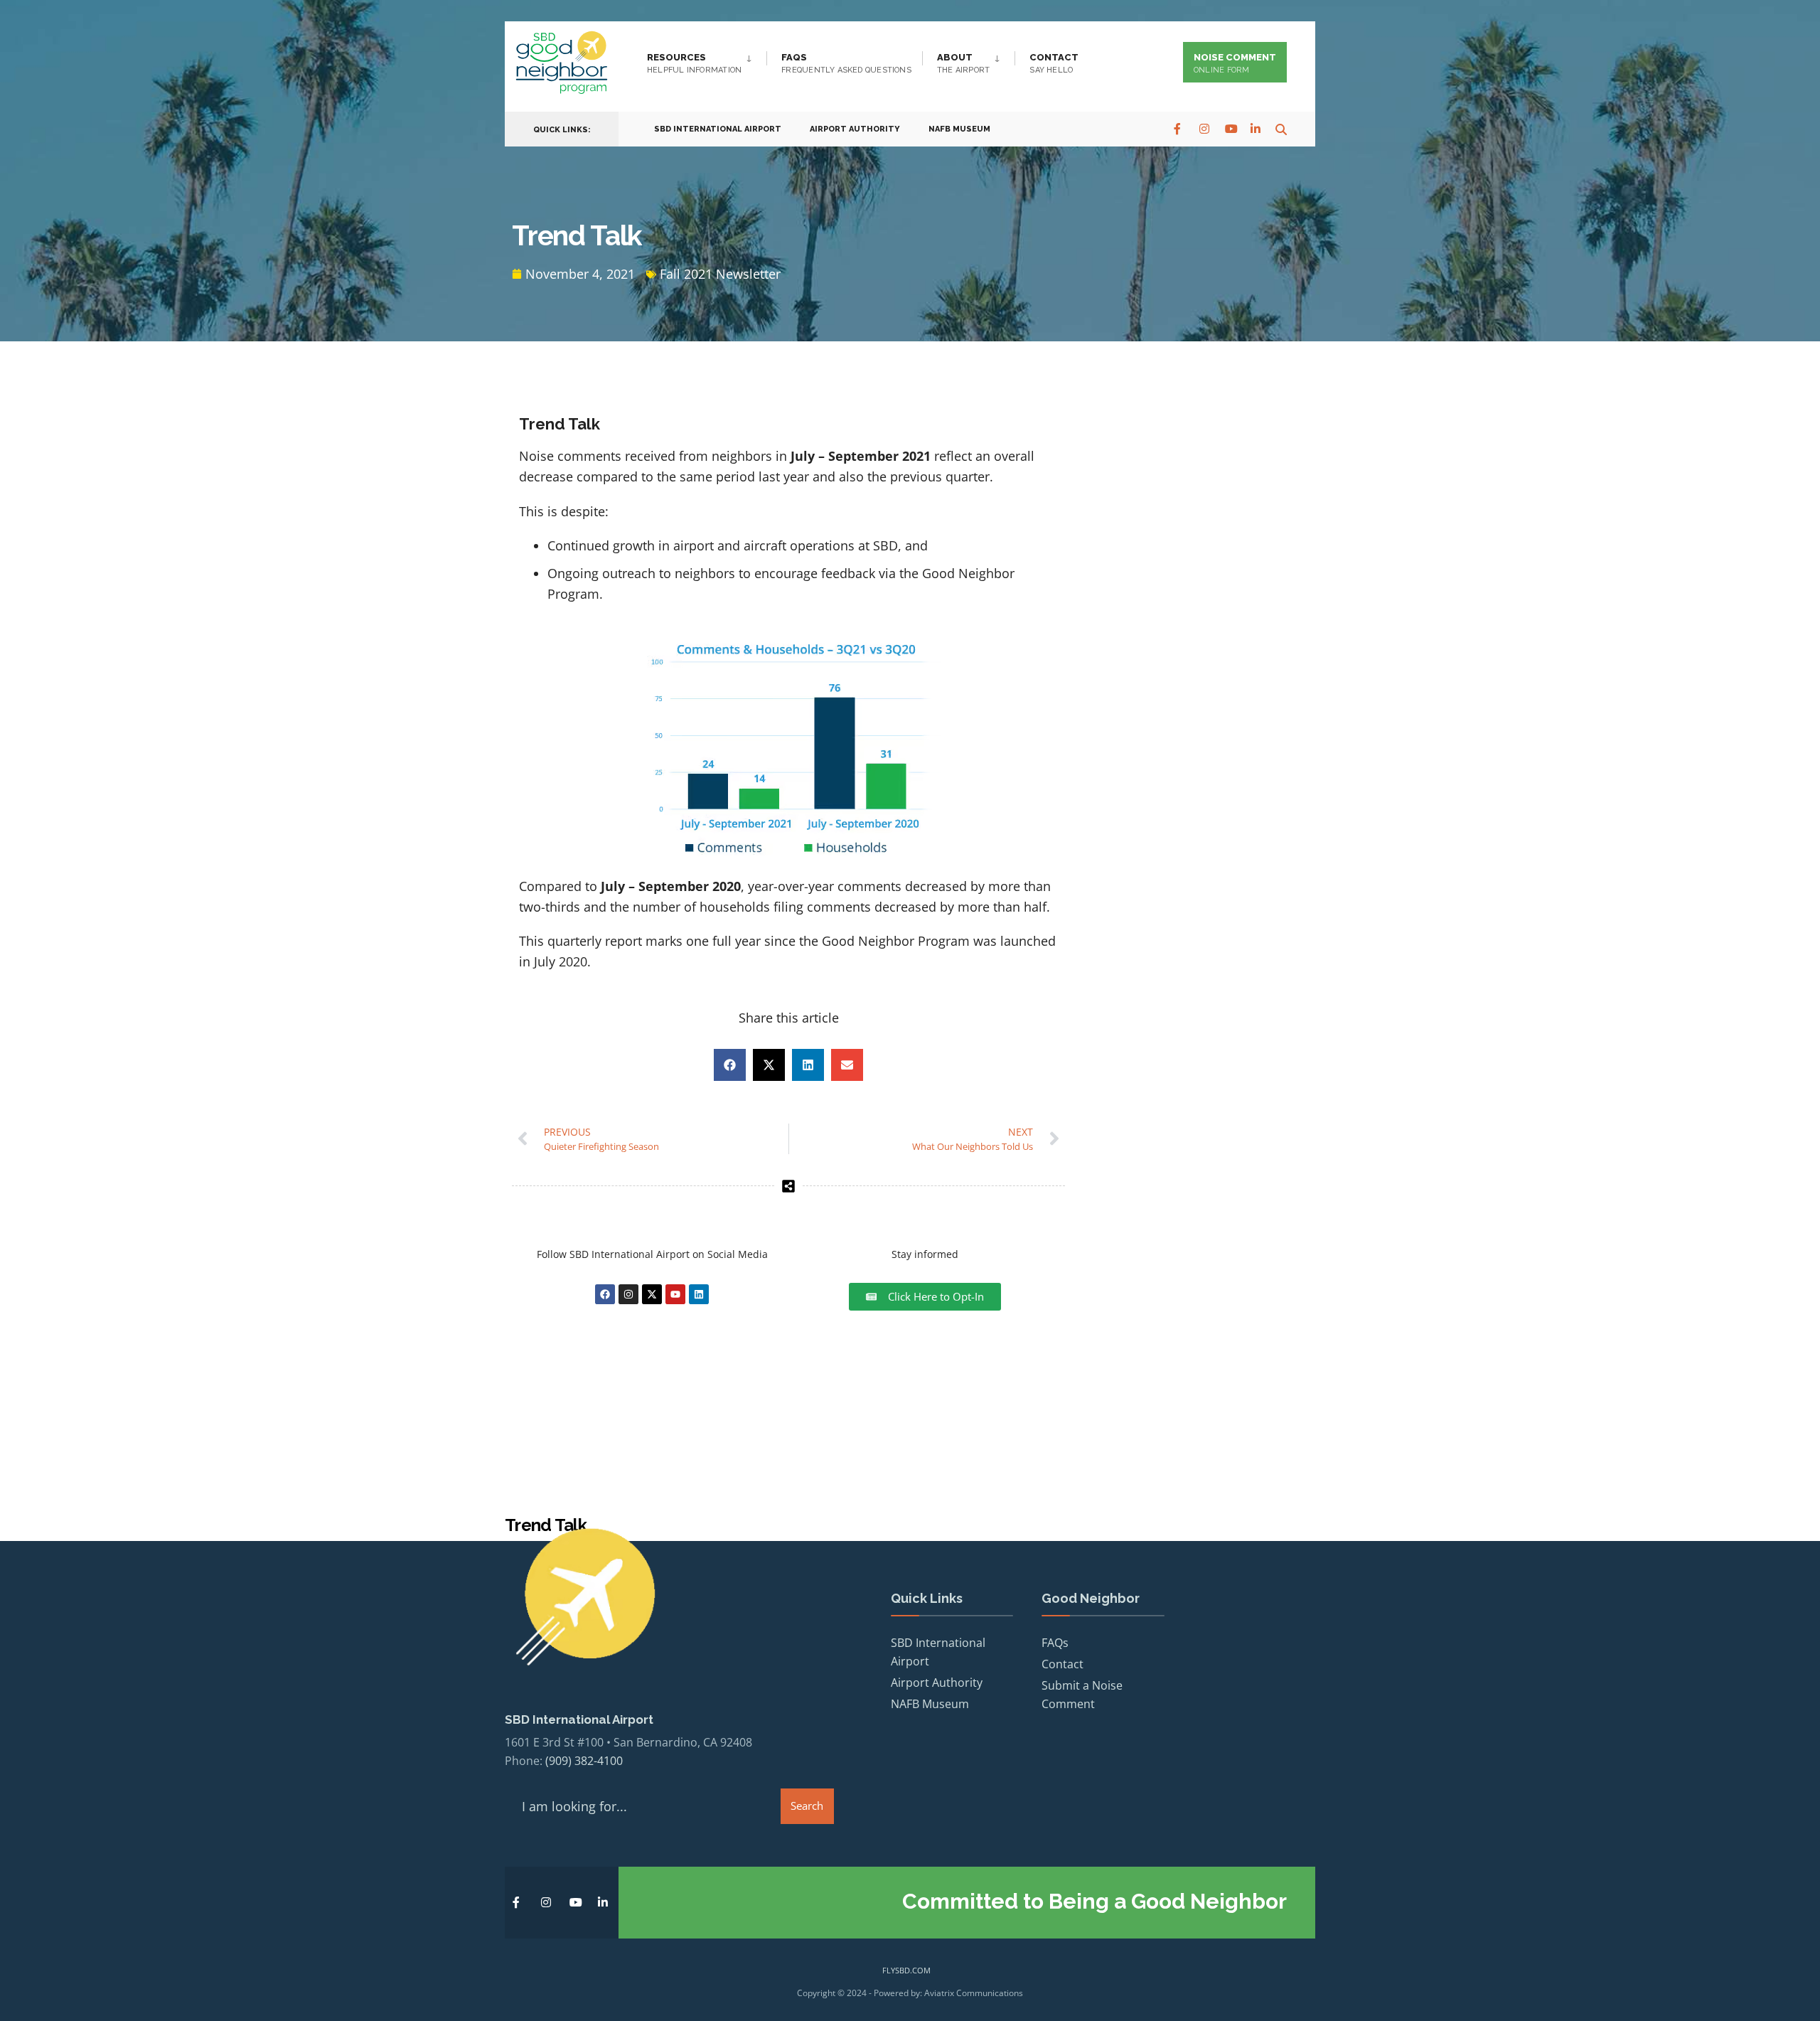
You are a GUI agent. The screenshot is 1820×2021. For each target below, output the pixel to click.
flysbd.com (906, 1970)
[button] (730, 1065)
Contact (1054, 63)
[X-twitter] (652, 1294)
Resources (694, 63)
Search (807, 1806)
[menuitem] (707, 60)
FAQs (846, 63)
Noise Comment (1235, 63)
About (963, 63)
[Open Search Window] (1281, 128)
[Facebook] (1179, 128)
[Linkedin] (699, 1294)
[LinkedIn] (1256, 128)
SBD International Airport (718, 129)
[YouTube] (1230, 128)
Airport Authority (855, 129)
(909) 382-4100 (584, 1761)
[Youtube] (675, 1294)
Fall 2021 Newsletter (720, 274)
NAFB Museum (959, 129)
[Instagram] (1204, 128)
